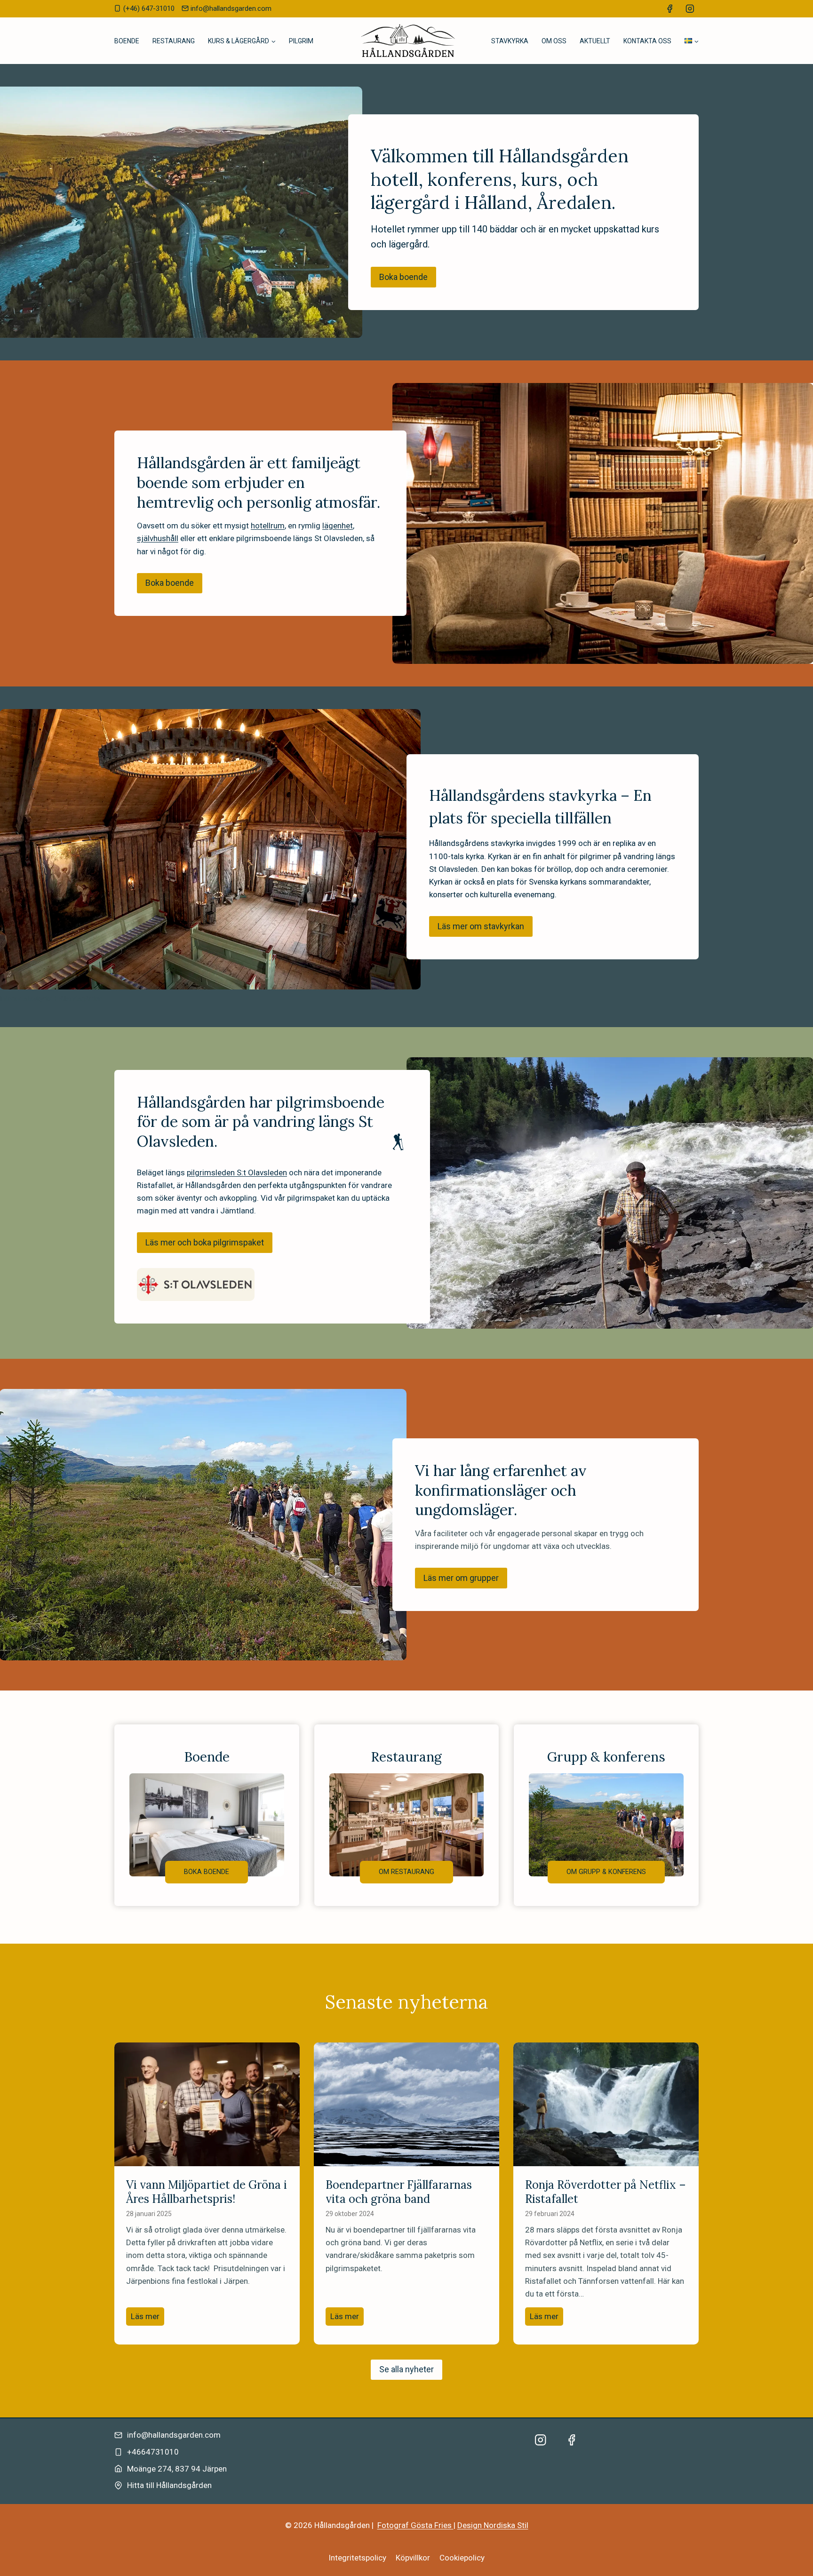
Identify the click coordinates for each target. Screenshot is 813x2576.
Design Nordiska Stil (493, 2525)
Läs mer (147, 2318)
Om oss (554, 41)
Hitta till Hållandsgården (169, 2485)
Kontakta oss (647, 41)
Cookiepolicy (462, 2558)
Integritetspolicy (357, 2558)
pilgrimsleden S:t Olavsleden (237, 1172)
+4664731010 (153, 2452)
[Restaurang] (407, 1815)
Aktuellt (595, 41)
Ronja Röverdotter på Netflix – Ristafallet (606, 2192)
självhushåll (158, 538)
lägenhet (338, 526)
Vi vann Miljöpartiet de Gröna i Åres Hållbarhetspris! (207, 2192)
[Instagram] (690, 9)
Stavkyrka (510, 41)
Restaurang (174, 41)
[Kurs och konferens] (606, 1815)
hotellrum (268, 526)
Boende (127, 41)
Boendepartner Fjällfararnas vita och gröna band (399, 2192)
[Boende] (207, 1815)
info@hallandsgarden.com (174, 2435)
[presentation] (207, 2104)
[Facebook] (670, 9)
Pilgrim (301, 41)
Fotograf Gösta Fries (415, 2525)
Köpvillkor (413, 2558)
